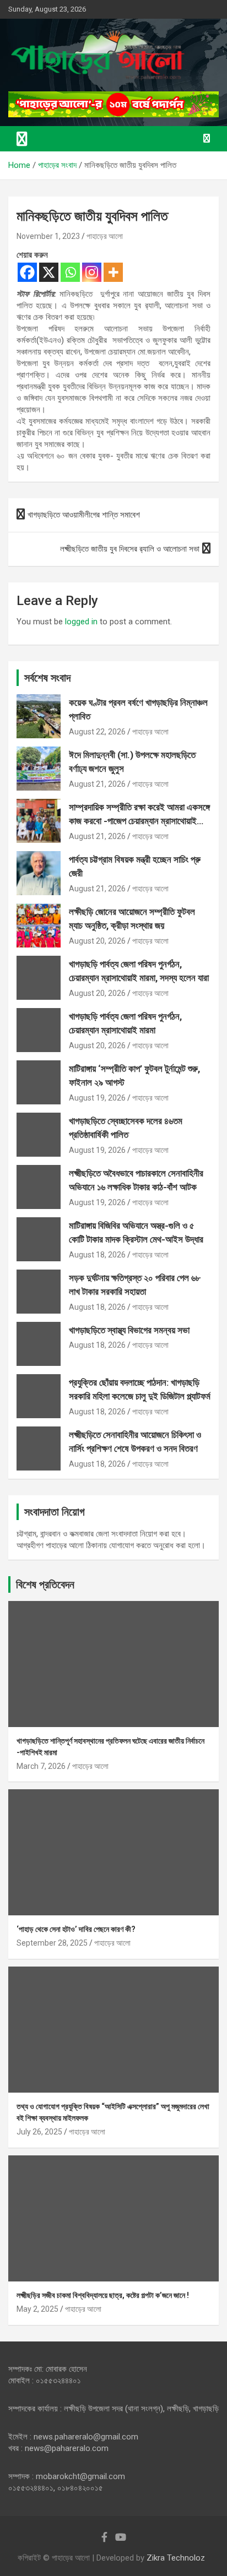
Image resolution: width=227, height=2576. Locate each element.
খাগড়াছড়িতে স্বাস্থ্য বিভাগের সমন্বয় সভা (129, 1330)
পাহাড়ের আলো (105, 236)
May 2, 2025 (37, 2309)
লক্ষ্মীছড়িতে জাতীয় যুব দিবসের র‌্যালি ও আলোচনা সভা (130, 549)
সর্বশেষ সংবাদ (47, 678)
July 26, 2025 (39, 2132)
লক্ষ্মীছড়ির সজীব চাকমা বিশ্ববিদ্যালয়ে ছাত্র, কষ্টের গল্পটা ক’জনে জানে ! (103, 2295)
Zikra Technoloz (176, 2558)
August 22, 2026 (97, 732)
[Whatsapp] (70, 272)
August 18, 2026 (97, 1255)
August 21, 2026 (97, 784)
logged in (81, 622)
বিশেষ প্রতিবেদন (45, 1584)
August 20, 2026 (97, 941)
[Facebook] (27, 272)
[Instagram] (92, 272)
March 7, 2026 (41, 1766)
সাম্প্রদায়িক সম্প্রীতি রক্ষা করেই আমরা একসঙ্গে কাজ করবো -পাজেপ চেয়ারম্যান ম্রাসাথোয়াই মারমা (139, 821)
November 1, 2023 (48, 236)
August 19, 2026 (97, 1098)
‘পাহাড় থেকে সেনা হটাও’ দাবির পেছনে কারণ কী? (76, 1929)
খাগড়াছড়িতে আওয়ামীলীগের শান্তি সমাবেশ (84, 515)
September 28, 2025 (52, 1943)
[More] (113, 272)
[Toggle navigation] (22, 139)
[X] (49, 272)
